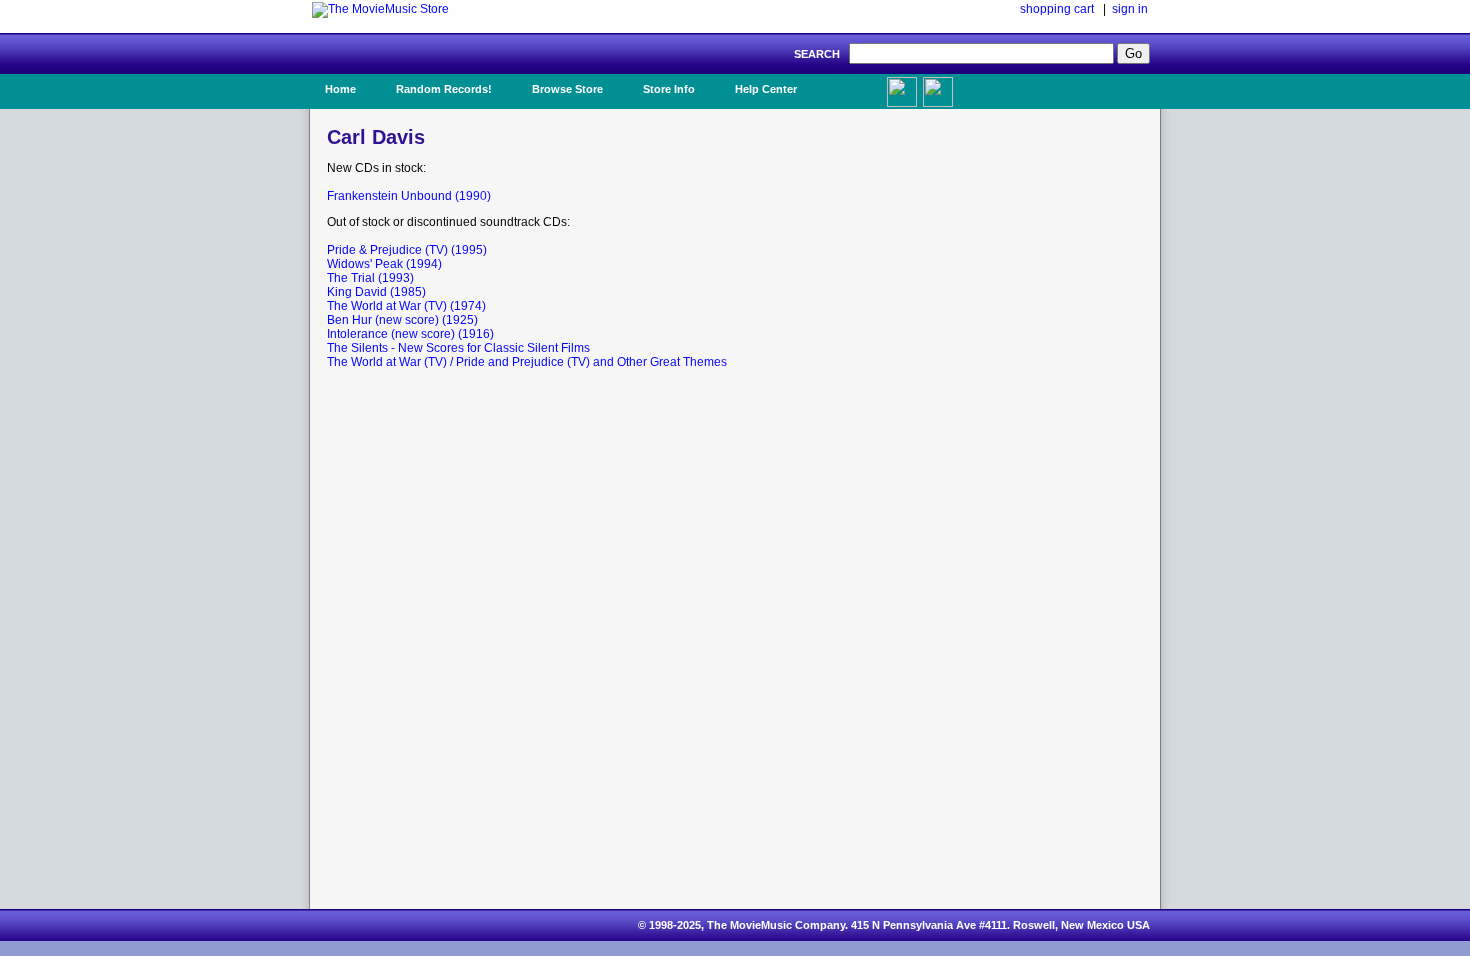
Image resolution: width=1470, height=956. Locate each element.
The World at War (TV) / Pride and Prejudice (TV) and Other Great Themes (527, 362)
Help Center (766, 89)
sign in (1130, 9)
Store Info (669, 89)
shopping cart (1057, 9)
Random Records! (444, 89)
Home (340, 89)
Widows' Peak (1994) (384, 264)
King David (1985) (376, 292)
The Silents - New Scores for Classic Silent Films (458, 348)
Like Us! (853, 83)
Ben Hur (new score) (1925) (402, 320)
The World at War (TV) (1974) (406, 306)
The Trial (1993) (370, 278)
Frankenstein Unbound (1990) (409, 196)
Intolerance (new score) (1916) (410, 334)
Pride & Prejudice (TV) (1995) (407, 250)
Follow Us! (976, 89)
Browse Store (567, 89)
